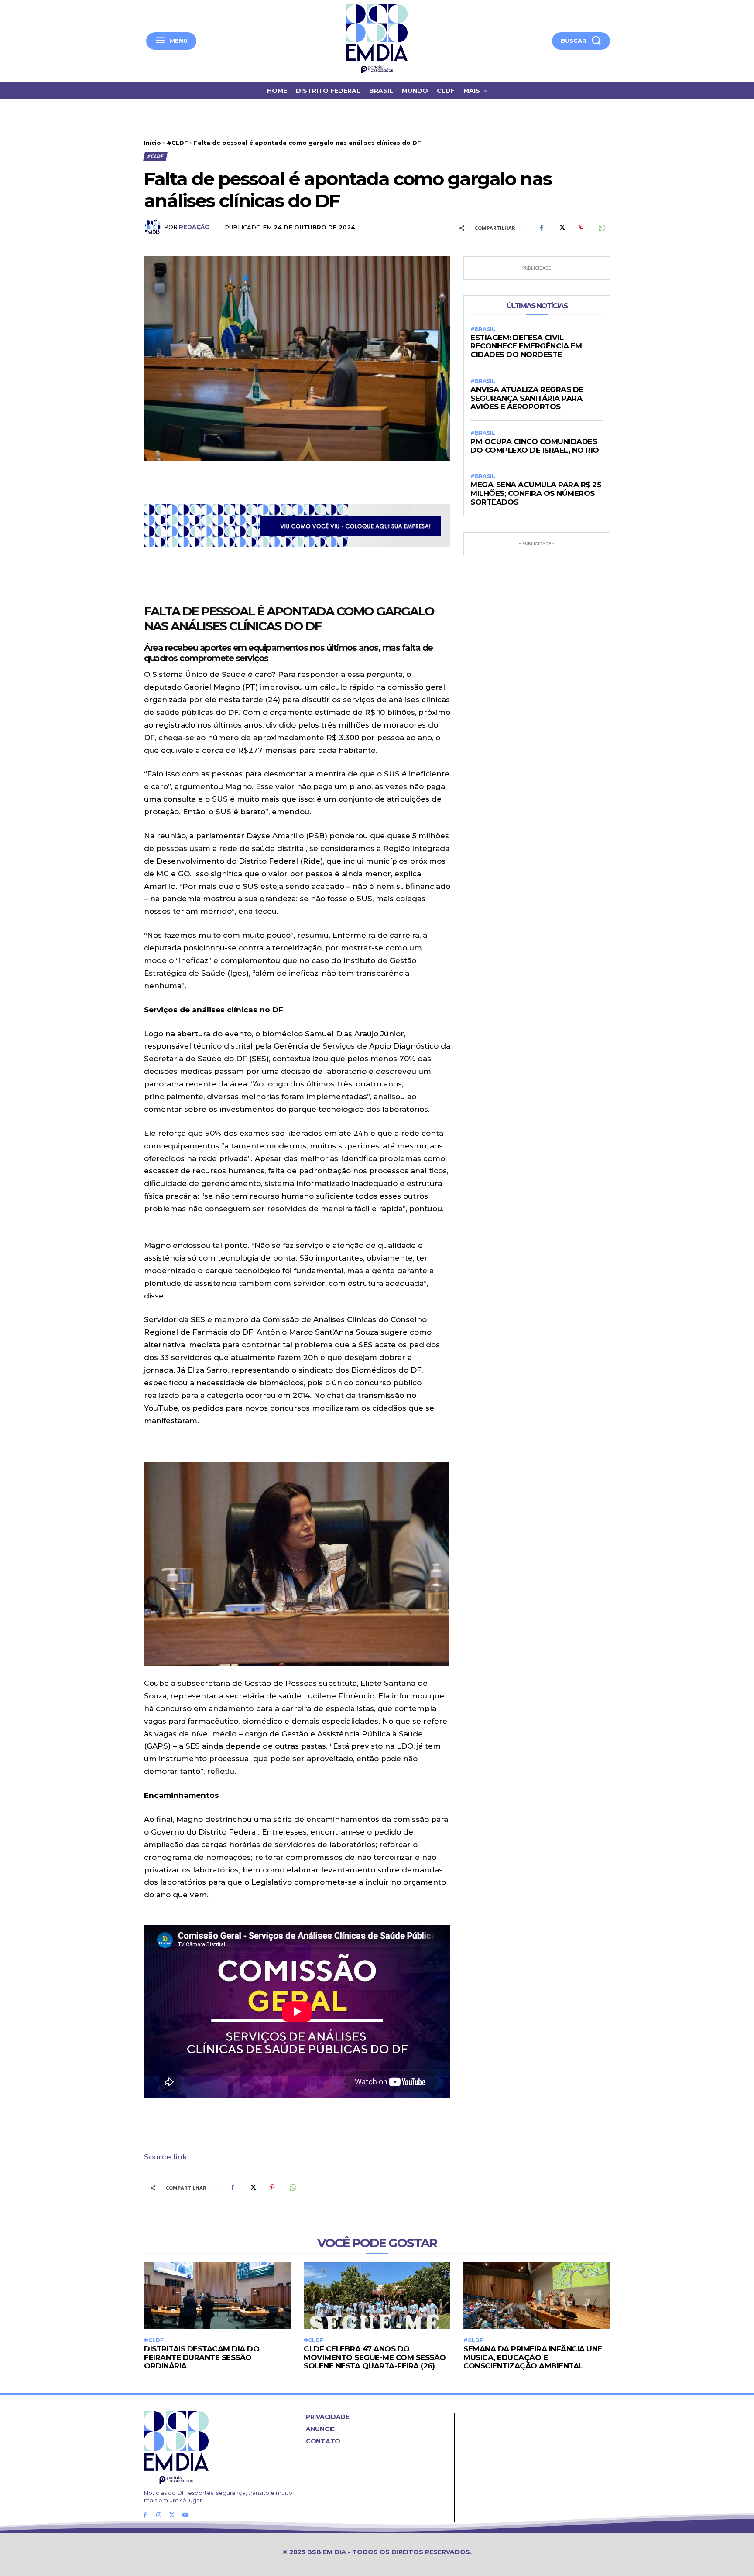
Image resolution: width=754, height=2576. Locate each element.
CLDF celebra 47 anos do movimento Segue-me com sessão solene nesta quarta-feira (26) (375, 2357)
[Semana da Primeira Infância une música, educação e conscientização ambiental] (537, 2295)
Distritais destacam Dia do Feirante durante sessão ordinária (202, 2357)
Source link (166, 2157)
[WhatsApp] (601, 228)
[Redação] (154, 227)
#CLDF (177, 143)
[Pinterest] (581, 228)
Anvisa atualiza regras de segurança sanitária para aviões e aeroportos (527, 398)
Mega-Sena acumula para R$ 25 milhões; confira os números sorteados (536, 493)
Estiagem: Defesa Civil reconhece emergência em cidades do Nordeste (526, 346)
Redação (194, 227)
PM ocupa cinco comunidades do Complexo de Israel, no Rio (535, 446)
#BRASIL (483, 329)
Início (153, 143)
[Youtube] (185, 2515)
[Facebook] (541, 228)
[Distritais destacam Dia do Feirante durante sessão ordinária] (217, 2295)
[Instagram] (159, 2515)
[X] (561, 228)
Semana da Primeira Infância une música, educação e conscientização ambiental (533, 2357)
